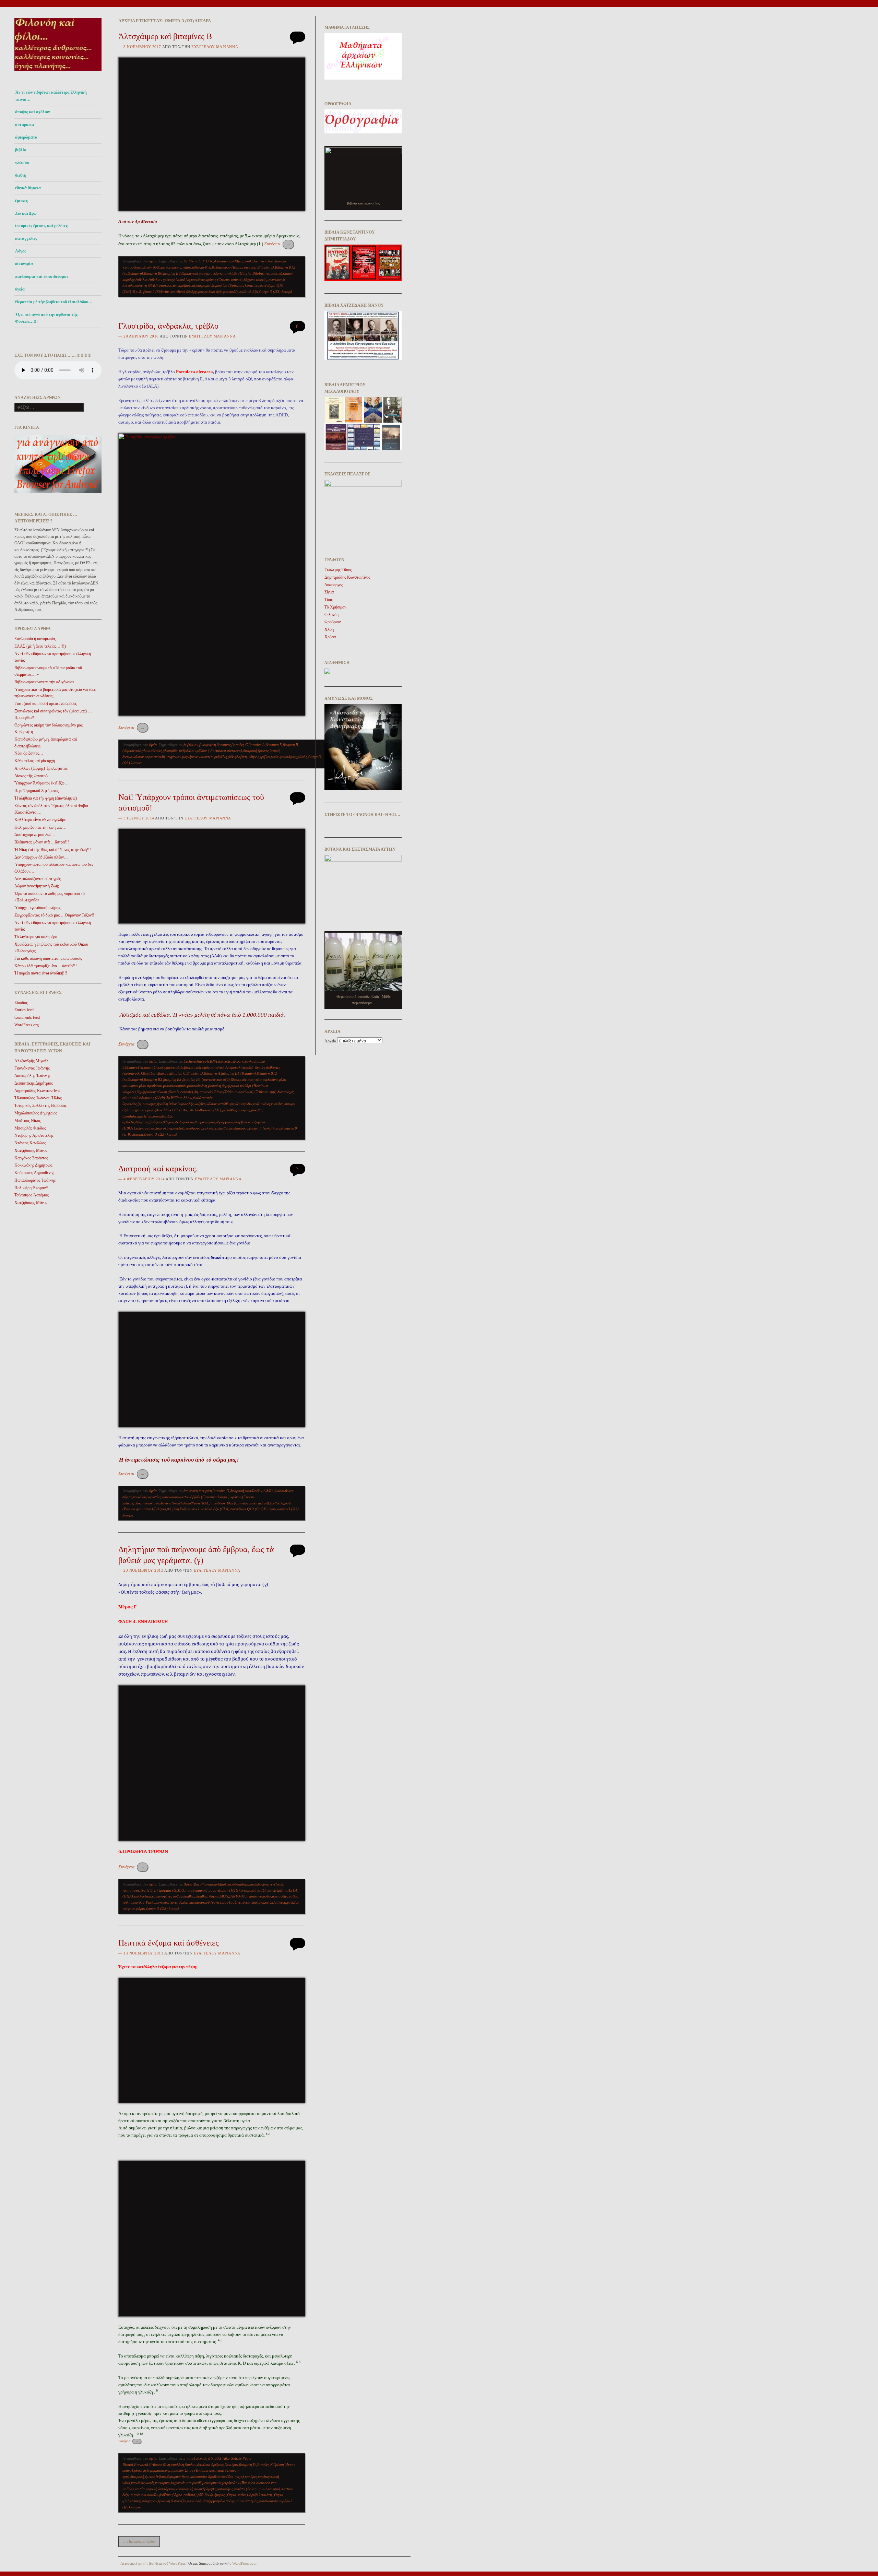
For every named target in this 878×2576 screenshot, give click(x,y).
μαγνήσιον (274, 280)
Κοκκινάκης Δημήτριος (33, 1165)
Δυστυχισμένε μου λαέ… (35, 835)
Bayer (188, 1884)
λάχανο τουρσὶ (254, 280)
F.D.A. (208, 261)
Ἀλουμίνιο (222, 261)
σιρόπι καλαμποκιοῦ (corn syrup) (204, 1902)
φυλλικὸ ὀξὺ (249, 292)
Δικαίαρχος (334, 585)
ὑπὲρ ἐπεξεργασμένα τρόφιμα (217, 2501)
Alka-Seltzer (232, 2458)
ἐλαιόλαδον (254, 1491)
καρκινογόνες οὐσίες (167, 1896)
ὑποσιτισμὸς (249, 2501)
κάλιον (139, 757)
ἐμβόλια (141, 280)
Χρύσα (330, 637)
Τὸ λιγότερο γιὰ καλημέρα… (38, 937)
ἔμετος (150, 2477)
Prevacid (141, 2465)
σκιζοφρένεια (185, 1122)
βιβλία (21, 150)
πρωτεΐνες (145, 1116)
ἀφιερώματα (26, 137)
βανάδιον (150, 1073)
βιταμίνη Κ (265, 2465)
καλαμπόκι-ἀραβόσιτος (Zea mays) (217, 2477)
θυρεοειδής (186, 1104)
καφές (150, 2483)
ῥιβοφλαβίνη (237, 757)
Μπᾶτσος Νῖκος (28, 1121)
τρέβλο (265, 757)
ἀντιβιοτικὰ (223, 1884)
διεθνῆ (21, 175)
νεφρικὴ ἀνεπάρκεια (161, 2489)
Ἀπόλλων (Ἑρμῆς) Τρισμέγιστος (41, 768)
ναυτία (140, 2489)
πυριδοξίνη (219, 757)
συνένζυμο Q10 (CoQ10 (249, 1509)
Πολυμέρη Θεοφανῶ (31, 1188)
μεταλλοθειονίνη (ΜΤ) (204, 1110)
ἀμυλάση (177, 2465)
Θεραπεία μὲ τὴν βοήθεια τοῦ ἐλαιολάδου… (54, 302)
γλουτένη (214, 1086)
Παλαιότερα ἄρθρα (139, 2541)
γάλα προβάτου (150, 1086)
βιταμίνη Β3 (172, 1079)
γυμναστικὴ (274, 273)
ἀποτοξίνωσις (155, 1067)
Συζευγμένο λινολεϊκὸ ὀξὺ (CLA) (205, 1509)
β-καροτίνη (207, 745)
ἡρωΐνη (162, 1104)
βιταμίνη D (266, 267)
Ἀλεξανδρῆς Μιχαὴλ (31, 1061)
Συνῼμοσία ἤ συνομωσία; (35, 639)
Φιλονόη (331, 615)
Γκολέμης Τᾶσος (338, 570)
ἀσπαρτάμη (241, 1884)
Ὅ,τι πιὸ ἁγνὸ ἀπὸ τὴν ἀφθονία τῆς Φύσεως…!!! (46, 318)
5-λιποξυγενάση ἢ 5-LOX (203, 2458)
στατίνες (253, 285)
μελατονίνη (162, 1503)
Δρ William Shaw (179, 1098)
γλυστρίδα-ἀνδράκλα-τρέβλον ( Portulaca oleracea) (203, 751)
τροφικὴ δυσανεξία (172, 2501)
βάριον (163, 1073)
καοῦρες (251, 2477)
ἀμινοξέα (136, 1067)
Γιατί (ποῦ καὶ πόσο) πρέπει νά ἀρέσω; (46, 704)
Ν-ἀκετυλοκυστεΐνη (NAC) (191, 1503)
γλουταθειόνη (152, 751)
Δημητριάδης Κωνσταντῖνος (37, 1091)
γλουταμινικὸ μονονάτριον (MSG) (214, 1890)
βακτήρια (231, 2465)
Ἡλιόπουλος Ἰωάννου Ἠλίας (38, 1098)
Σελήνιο (156, 1122)
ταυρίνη (201, 1122)
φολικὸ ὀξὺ (213, 292)
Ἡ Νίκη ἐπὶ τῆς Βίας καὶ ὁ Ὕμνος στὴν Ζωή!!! (53, 850)
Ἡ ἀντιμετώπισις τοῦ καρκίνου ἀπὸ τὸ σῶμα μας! (179, 1460)
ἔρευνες (21, 201)
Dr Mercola (193, 261)
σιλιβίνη (173, 1509)
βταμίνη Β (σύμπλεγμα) (181, 273)
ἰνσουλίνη (183, 280)
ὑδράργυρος (195, 292)
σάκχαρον (150, 2501)
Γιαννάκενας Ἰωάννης (32, 1068)
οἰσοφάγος (225, 2489)
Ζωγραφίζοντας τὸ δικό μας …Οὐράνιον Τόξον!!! (55, 915)
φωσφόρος (287, 757)
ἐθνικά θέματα (28, 188)
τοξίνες (236, 1902)
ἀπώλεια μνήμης (179, 267)
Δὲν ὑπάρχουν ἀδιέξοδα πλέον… (41, 857)
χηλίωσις (221, 1128)
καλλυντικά (143, 1896)
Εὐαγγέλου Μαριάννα (215, 47)
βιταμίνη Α (257, 745)
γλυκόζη (140, 2470)
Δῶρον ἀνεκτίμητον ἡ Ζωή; (37, 886)
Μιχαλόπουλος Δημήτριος (36, 1113)
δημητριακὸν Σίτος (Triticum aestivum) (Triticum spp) (235, 1092)
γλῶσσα (22, 163)
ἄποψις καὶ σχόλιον (32, 112)
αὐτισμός (203, 1067)
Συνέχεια (277, 244)
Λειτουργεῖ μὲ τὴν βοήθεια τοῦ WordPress (153, 2563)
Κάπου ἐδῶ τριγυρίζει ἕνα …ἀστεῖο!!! (46, 966)
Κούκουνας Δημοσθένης (34, 1173)
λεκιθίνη (189, 1896)
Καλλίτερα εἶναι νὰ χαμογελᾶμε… (42, 820)
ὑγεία (20, 289)
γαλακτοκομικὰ (174, 1086)
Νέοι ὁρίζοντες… (29, 753)
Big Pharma (203, 1884)
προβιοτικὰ (187, 285)
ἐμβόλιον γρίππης (162, 280)
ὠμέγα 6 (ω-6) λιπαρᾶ (266, 1128)
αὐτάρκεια (25, 125)
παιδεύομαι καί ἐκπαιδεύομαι (41, 276)
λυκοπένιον (144, 1503)
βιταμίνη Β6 (153, 273)
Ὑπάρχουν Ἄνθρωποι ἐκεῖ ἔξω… (41, 783)
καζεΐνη (200, 1104)
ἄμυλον (191, 2465)
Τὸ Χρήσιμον (335, 607)
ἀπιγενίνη (191, 1491)
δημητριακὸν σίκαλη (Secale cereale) (165, 1092)
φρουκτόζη (230, 292)
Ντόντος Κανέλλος (30, 1143)
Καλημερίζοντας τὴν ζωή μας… (40, 827)
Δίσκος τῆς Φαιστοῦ (31, 776)
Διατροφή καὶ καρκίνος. (158, 1169)
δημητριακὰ (155, 2470)
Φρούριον (333, 622)
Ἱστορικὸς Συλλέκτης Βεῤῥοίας (40, 1106)
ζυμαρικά (174, 2477)
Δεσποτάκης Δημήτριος (34, 1083)
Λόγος (21, 251)
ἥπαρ (186, 2477)
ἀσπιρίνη (205, 1491)
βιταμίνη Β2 (153, 1079)
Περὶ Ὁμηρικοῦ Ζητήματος (37, 791)
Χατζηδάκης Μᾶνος (31, 1150)
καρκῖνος (198, 280)
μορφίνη (244, 1110)
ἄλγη (166, 2465)
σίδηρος (253, 757)
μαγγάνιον (173, 757)
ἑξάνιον (267, 1890)
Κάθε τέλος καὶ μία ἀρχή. (35, 761)
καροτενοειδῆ (155, 757)
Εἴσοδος (21, 1003)
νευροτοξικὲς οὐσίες (273, 1896)
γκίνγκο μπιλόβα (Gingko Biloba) (239, 273)
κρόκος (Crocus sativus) (224, 280)
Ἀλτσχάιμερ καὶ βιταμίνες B (165, 36)
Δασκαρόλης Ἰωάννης (32, 1076)
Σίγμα (329, 592)
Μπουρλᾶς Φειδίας (30, 1128)
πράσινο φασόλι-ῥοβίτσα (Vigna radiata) (165, 2495)
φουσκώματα (269, 2501)
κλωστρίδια (244, 1104)
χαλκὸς (302, 757)
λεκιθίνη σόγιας (207, 1896)
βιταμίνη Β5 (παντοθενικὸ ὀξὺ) (206, 1079)
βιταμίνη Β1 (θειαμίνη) (239, 1073)
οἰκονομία (24, 264)
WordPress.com (244, 2563)
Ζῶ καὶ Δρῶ (26, 213)
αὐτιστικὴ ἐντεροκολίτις (228, 1067)
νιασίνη (204, 757)
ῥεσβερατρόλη (274, 1503)
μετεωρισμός (212, 2483)
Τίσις (329, 600)
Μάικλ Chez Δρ (175, 1110)
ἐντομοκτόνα (251, 1890)
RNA (213, 1061)
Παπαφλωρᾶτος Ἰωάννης (35, 1180)
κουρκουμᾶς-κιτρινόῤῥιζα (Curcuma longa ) (196, 1497)
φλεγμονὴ (143, 1128)
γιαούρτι (205, 273)
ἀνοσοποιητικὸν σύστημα (146, 267)
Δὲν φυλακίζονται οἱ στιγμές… (40, 879)
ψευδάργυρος (238, 1128)
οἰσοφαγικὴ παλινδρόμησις (196, 2489)
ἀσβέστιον (191, 745)
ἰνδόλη (268, 1491)
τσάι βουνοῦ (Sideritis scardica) (161, 292)
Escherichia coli (196, 1061)
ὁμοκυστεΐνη (168, 285)
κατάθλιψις (226, 1104)
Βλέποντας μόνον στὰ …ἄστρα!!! (42, 842)
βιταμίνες (224, 745)
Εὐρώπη (280, 1890)
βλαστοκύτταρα (242, 1079)
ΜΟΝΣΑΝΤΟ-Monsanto (239, 1896)
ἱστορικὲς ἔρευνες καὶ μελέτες (41, 226)
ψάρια (140, 1909)
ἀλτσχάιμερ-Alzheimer (248, 261)
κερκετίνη (154, 1497)
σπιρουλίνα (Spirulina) (228, 285)
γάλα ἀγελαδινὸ (266, 1079)
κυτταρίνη (162, 2483)
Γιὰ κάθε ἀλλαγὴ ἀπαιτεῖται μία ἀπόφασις (48, 958)
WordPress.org (27, 1025)
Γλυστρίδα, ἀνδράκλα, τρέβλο (168, 326)
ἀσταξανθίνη (201, 267)
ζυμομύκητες (147, 1104)
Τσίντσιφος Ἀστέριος (32, 1195)
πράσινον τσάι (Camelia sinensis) (237, 1503)
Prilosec (156, 2465)
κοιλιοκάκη (262, 1104)
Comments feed (27, 1017)
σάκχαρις (203, 285)
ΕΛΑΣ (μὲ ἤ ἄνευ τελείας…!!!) (40, 646)
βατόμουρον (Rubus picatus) (234, 267)
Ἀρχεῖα (330, 1041)
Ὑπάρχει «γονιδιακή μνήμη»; (38, 908)
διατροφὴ (250, 751)
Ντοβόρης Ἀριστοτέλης (34, 1135)
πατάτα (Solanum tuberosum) (257, 2489)
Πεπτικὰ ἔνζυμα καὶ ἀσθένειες (169, 1943)
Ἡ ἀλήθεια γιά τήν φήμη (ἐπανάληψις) (46, 798)
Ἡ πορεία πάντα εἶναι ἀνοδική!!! (41, 973)
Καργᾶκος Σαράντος (31, 1158)
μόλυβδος (229, 1110)
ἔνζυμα (161, 2477)
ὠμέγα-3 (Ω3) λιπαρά (276, 292)
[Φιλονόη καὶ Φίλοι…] (58, 73)
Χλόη (329, 629)
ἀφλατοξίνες (259, 1884)
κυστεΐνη (277, 1104)
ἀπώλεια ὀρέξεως (210, 2465)
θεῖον (173, 1104)
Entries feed (24, 1010)
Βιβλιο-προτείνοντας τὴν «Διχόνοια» (44, 682)
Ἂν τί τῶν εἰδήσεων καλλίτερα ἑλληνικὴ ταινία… (51, 96)
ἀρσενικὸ (173, 1067)
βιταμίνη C (240, 745)
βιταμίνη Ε (274, 745)
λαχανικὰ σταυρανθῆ (186, 2483)
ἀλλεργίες (225, 1061)
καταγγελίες (26, 238)
